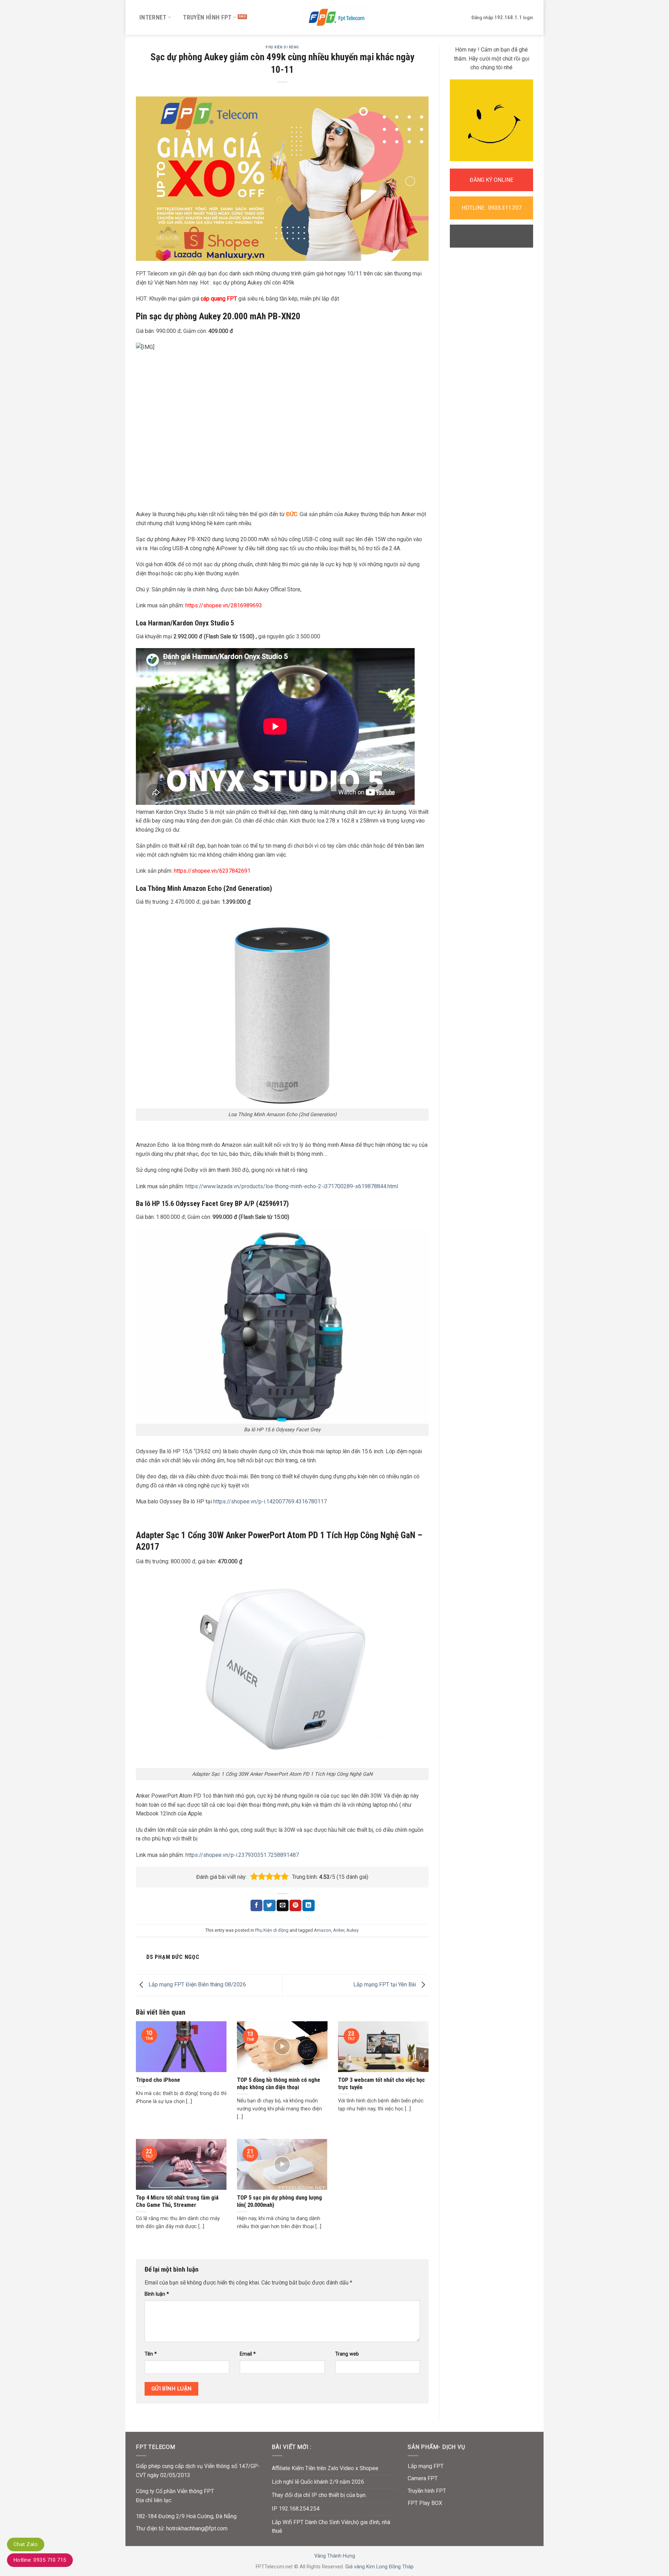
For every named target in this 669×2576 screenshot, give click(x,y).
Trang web (347, 2354)
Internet (153, 17)
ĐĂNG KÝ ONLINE (491, 180)
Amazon (322, 1930)
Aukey (352, 1930)
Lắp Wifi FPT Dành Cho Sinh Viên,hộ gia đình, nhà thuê (331, 2527)
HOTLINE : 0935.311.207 (492, 208)
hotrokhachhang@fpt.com (197, 2528)
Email (248, 2354)
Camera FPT (423, 2478)
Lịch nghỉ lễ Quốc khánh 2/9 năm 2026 (318, 2482)
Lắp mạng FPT (426, 2466)
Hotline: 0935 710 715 (40, 2560)
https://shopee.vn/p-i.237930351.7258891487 (242, 1855)
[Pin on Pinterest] (295, 1906)
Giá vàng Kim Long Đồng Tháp (379, 2567)
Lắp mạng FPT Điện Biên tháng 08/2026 (197, 1985)
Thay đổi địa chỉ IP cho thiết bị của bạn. (319, 2495)
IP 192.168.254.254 (296, 2509)
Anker (339, 1930)
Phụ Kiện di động (282, 47)
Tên (151, 2354)
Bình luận (157, 2294)
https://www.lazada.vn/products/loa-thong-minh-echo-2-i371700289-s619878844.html (292, 1186)
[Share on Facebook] (256, 1906)
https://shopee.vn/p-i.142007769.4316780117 (270, 1501)
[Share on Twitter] (269, 1906)
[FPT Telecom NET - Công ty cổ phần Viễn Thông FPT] (334, 17)
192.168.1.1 (508, 17)
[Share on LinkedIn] (308, 1906)
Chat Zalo (26, 2544)
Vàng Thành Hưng (335, 2556)
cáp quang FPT (219, 299)
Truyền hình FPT (207, 17)
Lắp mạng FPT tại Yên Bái (385, 1985)
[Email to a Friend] (283, 1906)
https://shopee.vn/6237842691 (212, 871)
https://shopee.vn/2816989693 (224, 605)
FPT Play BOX (425, 2503)
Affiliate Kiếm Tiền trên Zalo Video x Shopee (325, 2468)
